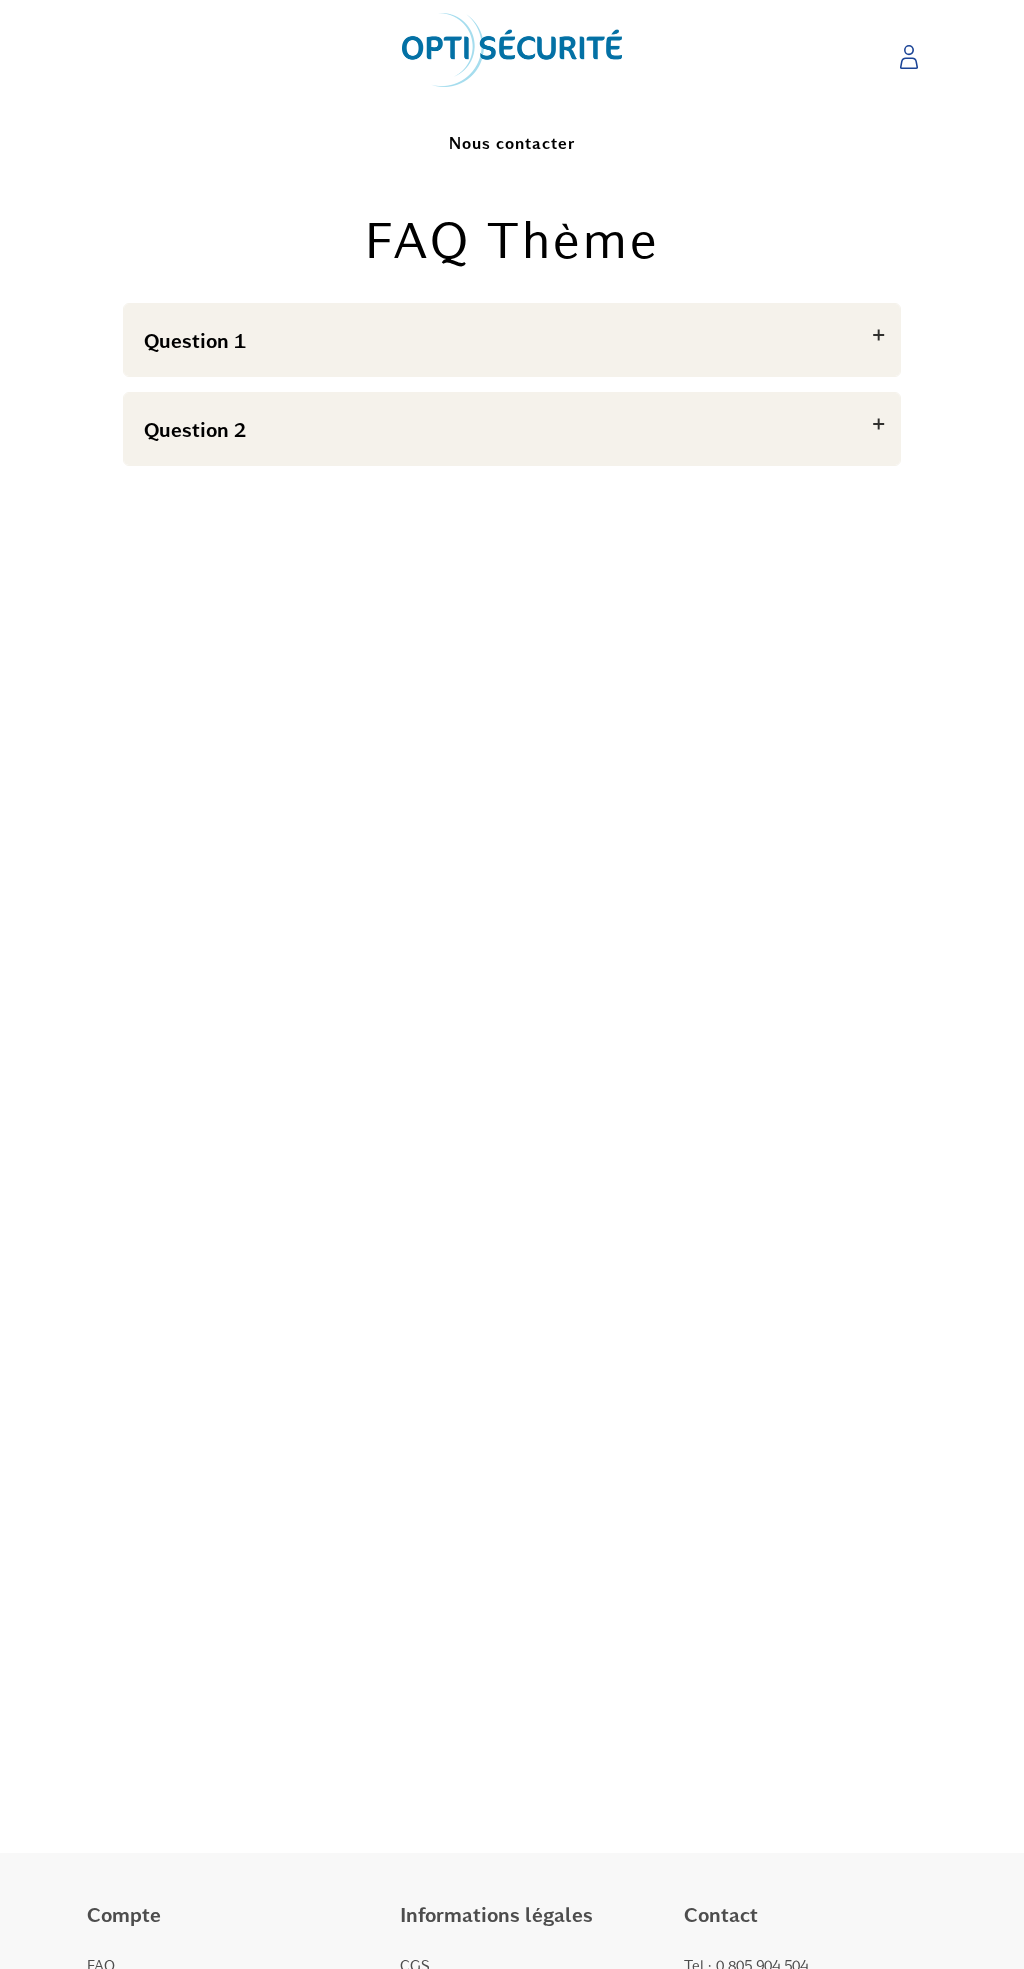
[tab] (512, 340)
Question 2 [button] (195, 429)
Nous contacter (512, 142)
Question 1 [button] (195, 340)
